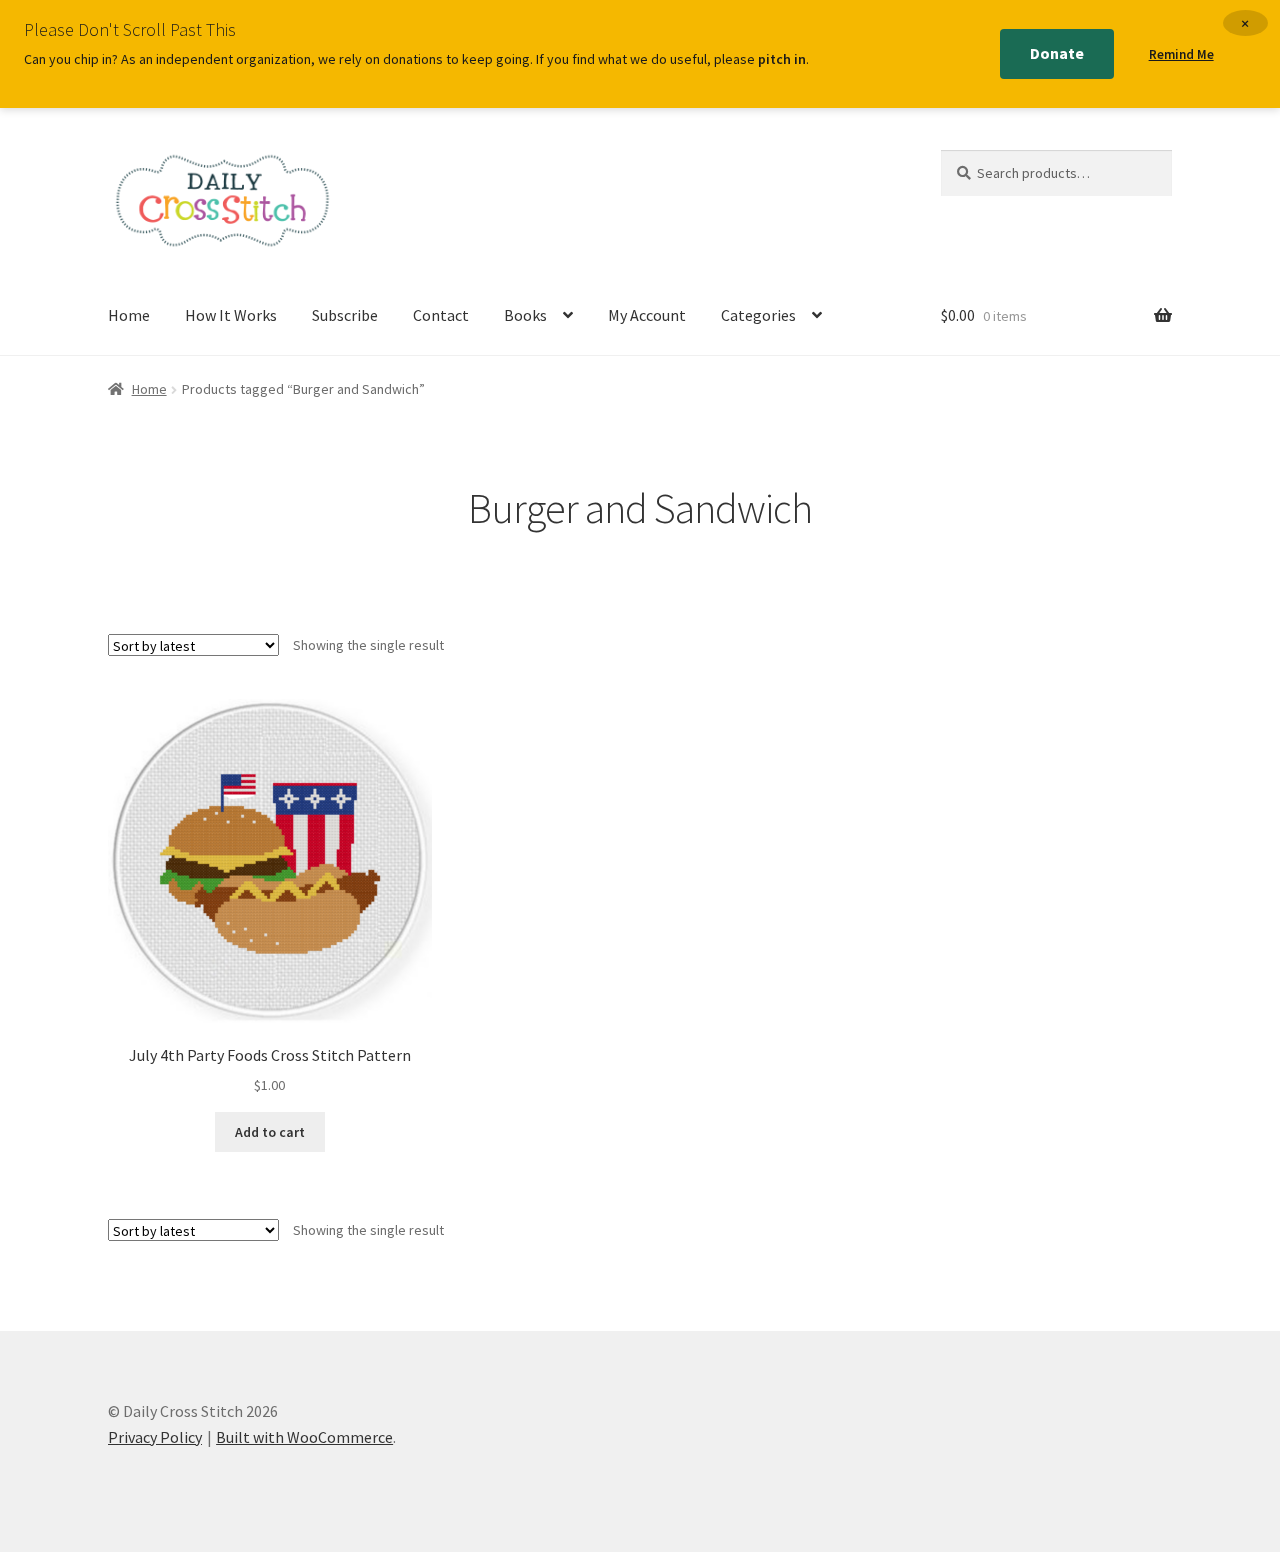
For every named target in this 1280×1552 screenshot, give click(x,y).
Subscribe (345, 315)
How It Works (231, 315)
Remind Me (1181, 54)
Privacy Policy (155, 1437)
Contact (441, 315)
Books (525, 315)
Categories (758, 315)
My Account (647, 315)
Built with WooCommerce (304, 1437)
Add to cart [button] (270, 1132)
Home (129, 315)
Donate (1057, 53)
